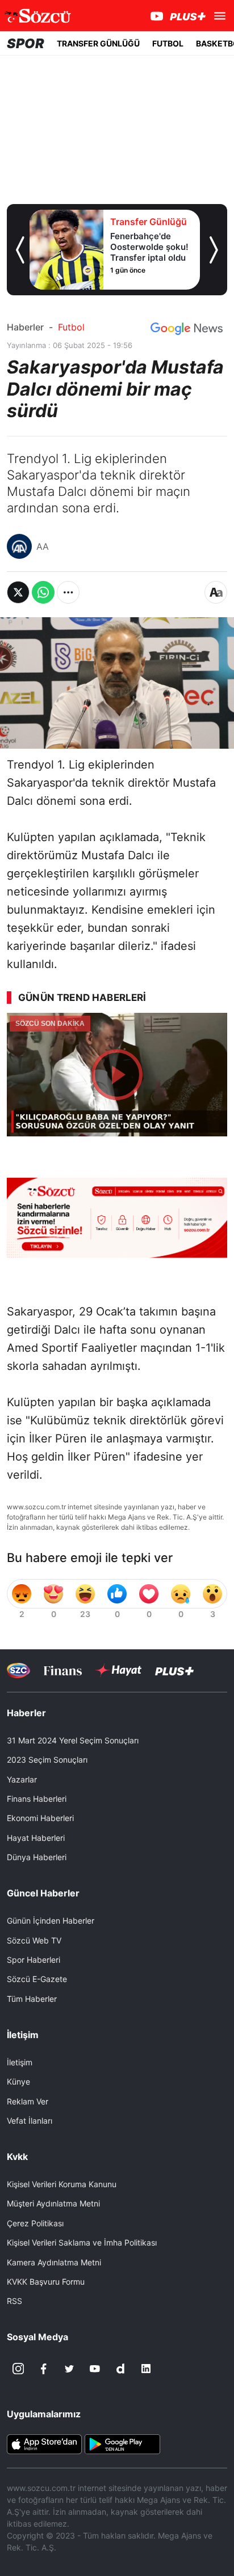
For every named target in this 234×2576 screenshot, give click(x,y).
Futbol (71, 327)
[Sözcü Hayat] (118, 1670)
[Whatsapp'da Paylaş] (43, 592)
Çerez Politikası (35, 2223)
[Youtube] (95, 2369)
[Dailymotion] (120, 2369)
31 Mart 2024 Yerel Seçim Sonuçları (73, 1740)
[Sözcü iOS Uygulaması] (44, 2443)
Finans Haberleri (37, 1799)
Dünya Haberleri (37, 1857)
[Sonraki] (214, 250)
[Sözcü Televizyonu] (18, 1671)
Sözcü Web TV (34, 1940)
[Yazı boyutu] (216, 592)
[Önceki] (20, 250)
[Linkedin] (146, 2369)
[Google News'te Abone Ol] (187, 329)
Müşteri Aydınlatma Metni (53, 2203)
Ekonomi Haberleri (40, 1818)
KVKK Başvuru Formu (46, 2282)
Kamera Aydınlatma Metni (54, 2262)
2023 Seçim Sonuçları (47, 1760)
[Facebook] (44, 2369)
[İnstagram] (18, 2369)
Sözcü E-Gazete (37, 1979)
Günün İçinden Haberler (51, 1921)
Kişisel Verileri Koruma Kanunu (62, 2184)
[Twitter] (69, 2369)
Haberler (25, 327)
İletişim (20, 2062)
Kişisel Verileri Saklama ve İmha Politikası (82, 2242)
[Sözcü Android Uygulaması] (122, 2443)
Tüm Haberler (32, 1999)
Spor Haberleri (34, 1960)
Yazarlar (22, 1779)
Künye (18, 2081)
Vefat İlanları (30, 2121)
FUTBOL (168, 43)
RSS (14, 2301)
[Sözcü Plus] (174, 1671)
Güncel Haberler (43, 1893)
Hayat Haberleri (36, 1838)
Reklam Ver (28, 2101)
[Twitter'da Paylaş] (18, 592)
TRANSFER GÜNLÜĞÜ (98, 43)
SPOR (26, 43)
